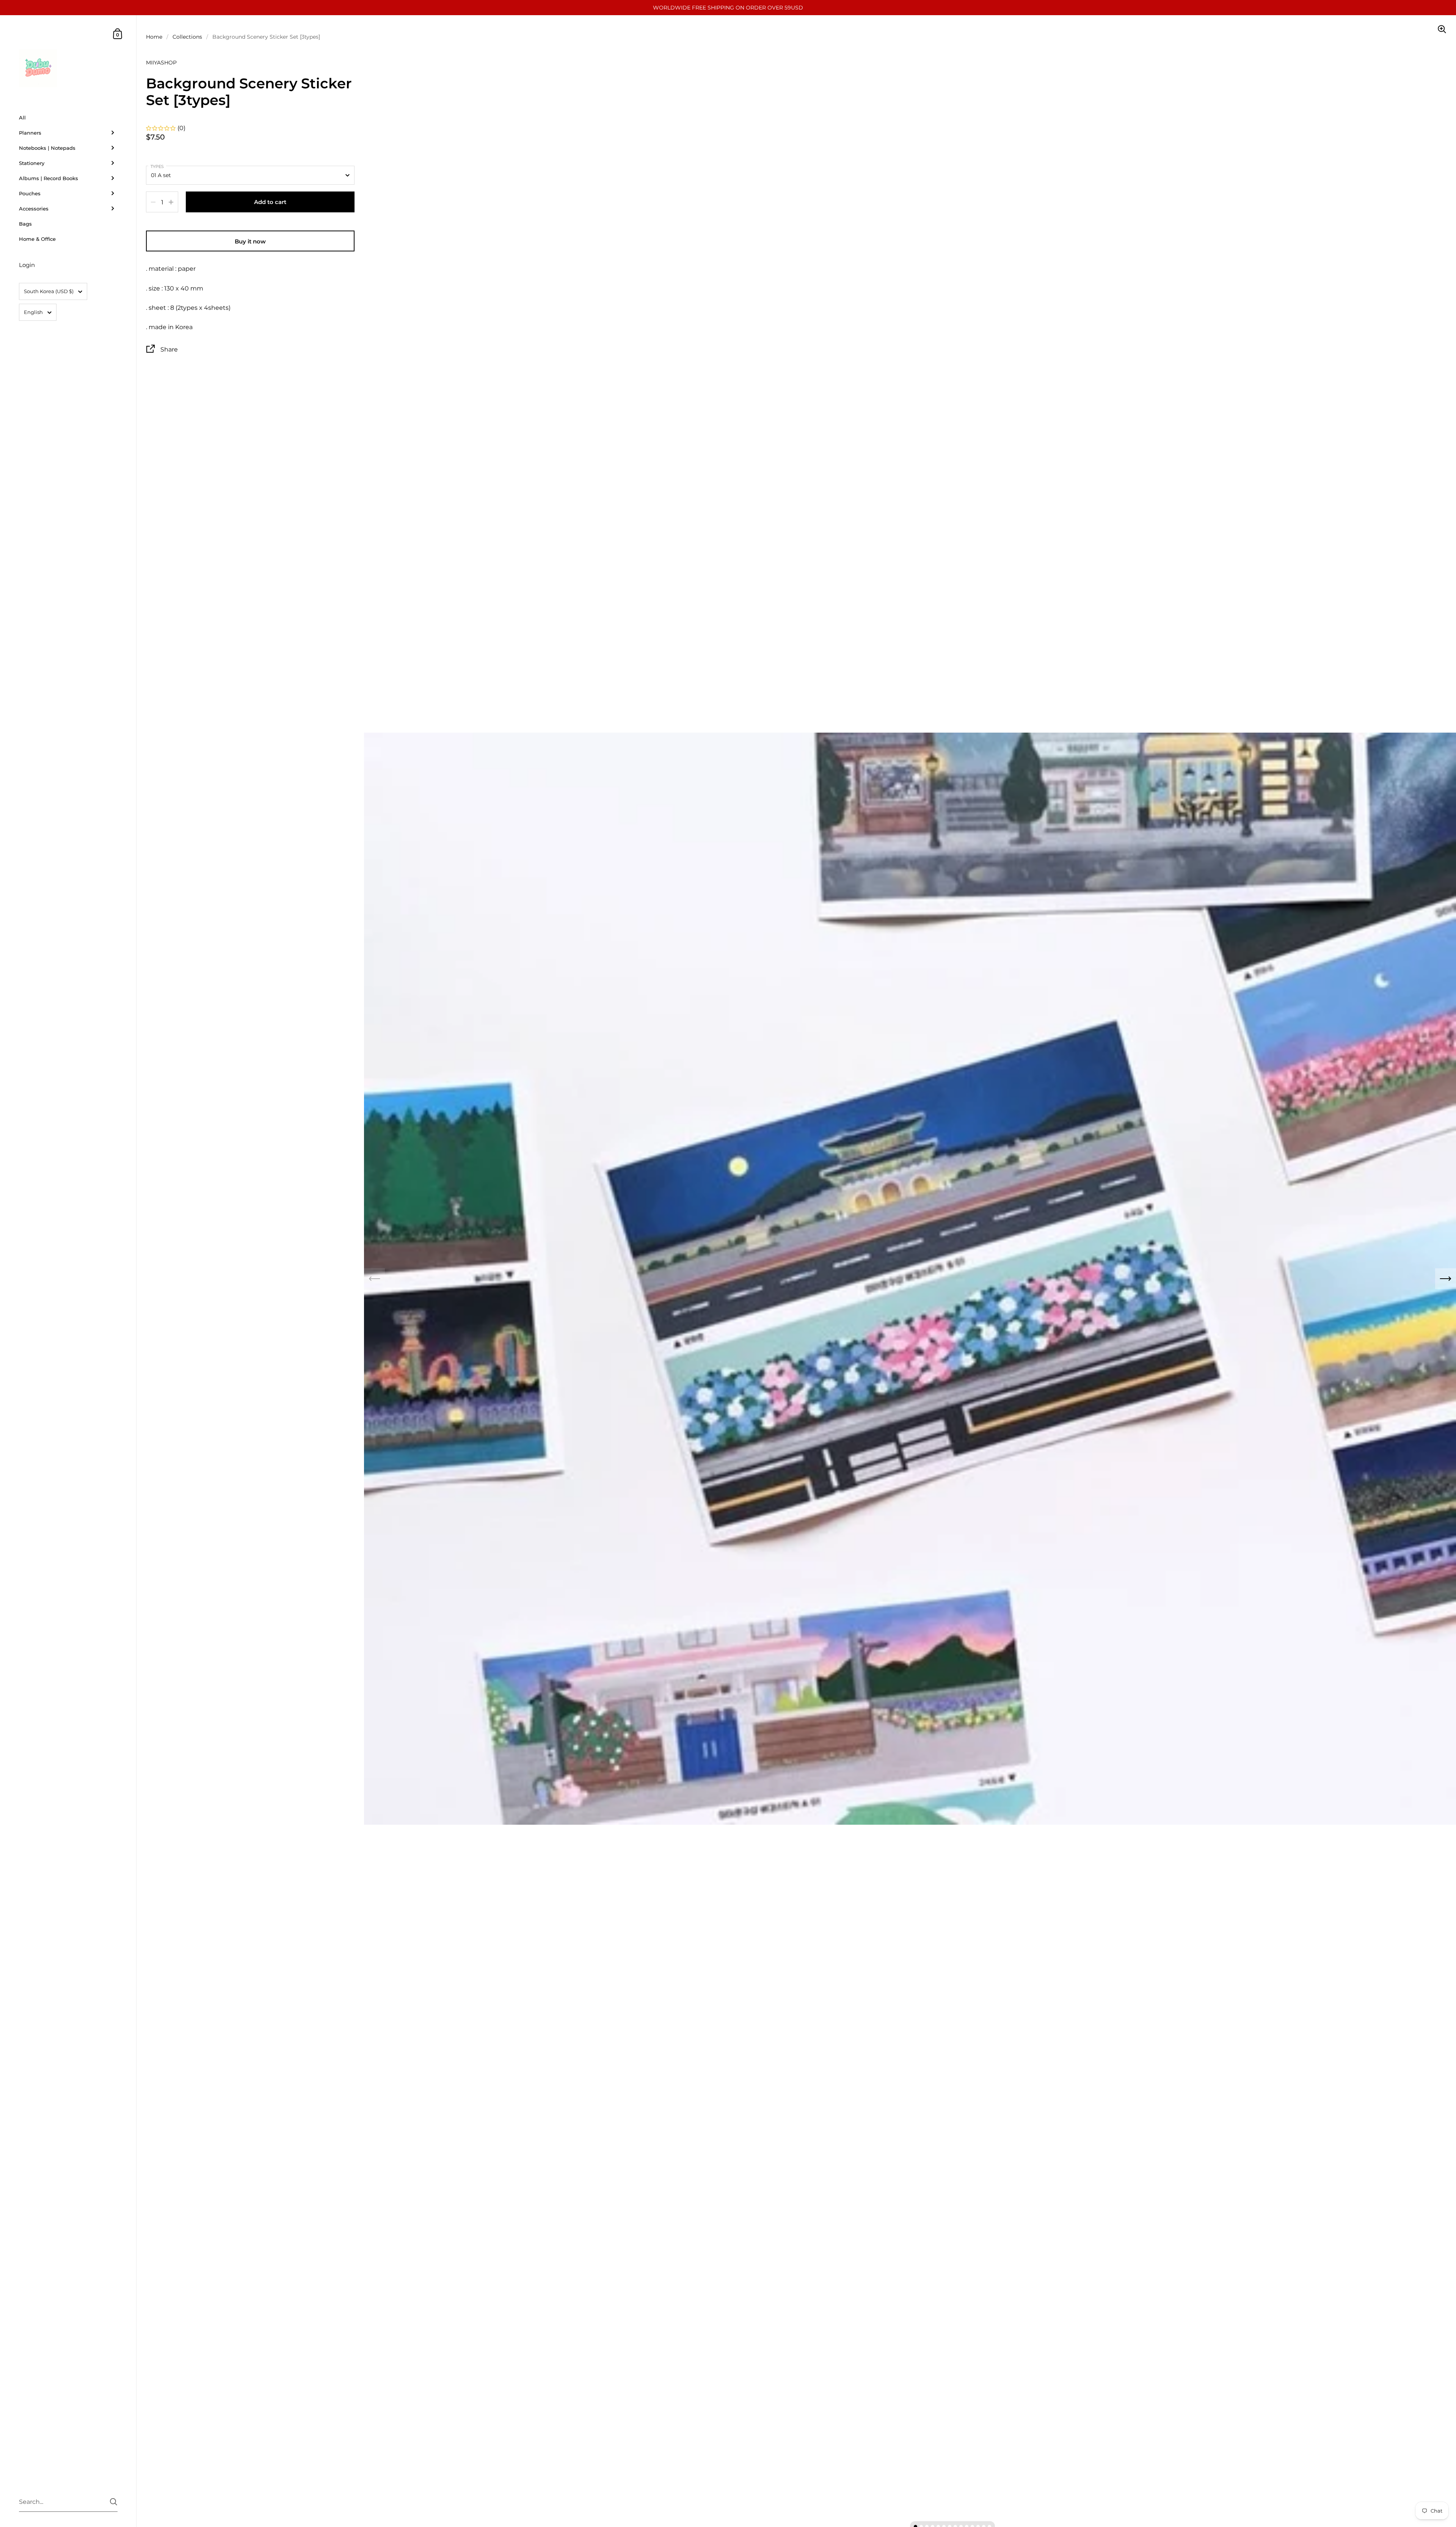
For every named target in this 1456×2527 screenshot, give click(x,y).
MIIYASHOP (161, 63)
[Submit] (114, 2502)
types (157, 166)
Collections (187, 37)
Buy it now (250, 241)
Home (154, 37)
